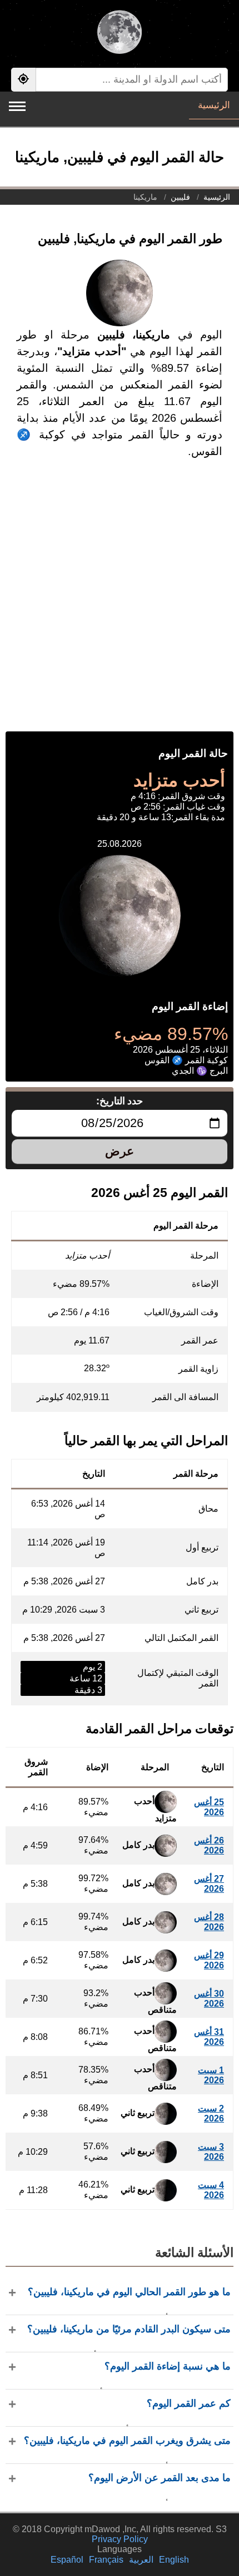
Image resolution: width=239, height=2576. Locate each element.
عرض (120, 1151)
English (174, 2560)
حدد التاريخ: (120, 1101)
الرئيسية (214, 105)
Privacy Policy (120, 2539)
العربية (141, 2560)
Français (106, 2560)
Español (67, 2560)
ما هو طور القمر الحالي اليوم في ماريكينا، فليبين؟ (129, 2292)
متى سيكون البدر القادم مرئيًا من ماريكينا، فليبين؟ (129, 2329)
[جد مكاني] (23, 80)
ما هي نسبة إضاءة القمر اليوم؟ (168, 2366)
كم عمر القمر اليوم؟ (189, 2403)
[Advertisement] (120, 607)
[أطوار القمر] (120, 33)
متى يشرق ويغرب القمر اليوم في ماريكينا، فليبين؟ (127, 2441)
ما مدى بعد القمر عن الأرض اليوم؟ (160, 2478)
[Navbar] (17, 106)
